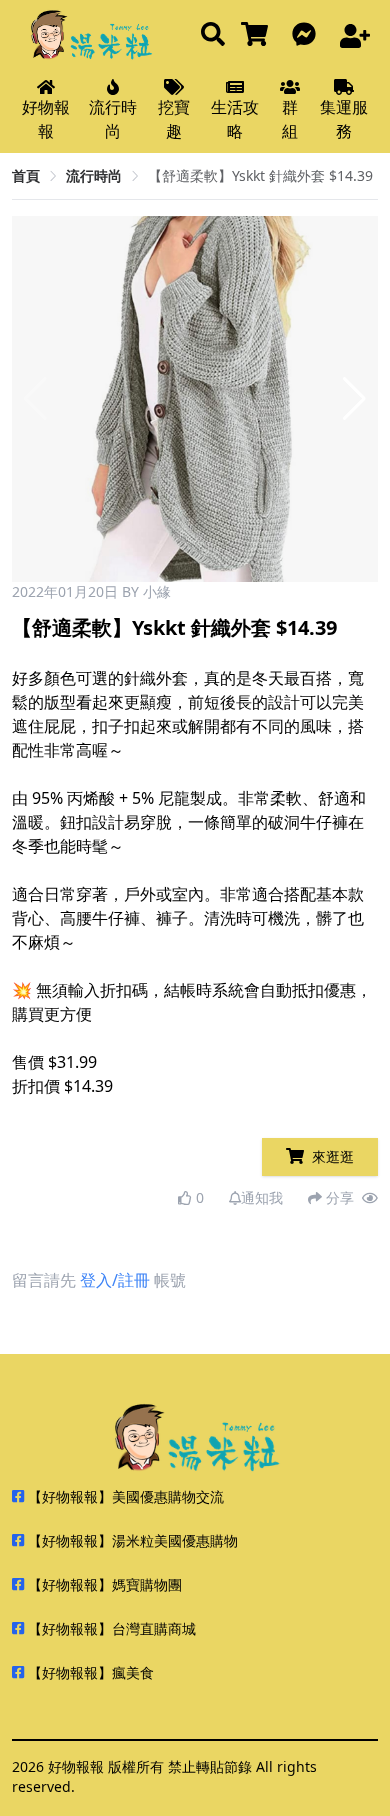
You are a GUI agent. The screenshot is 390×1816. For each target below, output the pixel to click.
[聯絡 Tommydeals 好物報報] (308, 35)
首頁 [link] (26, 175)
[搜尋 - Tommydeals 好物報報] (213, 35)
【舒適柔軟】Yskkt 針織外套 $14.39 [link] (260, 175)
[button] (354, 399)
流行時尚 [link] (94, 175)
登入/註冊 (115, 1280)
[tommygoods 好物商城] (258, 35)
